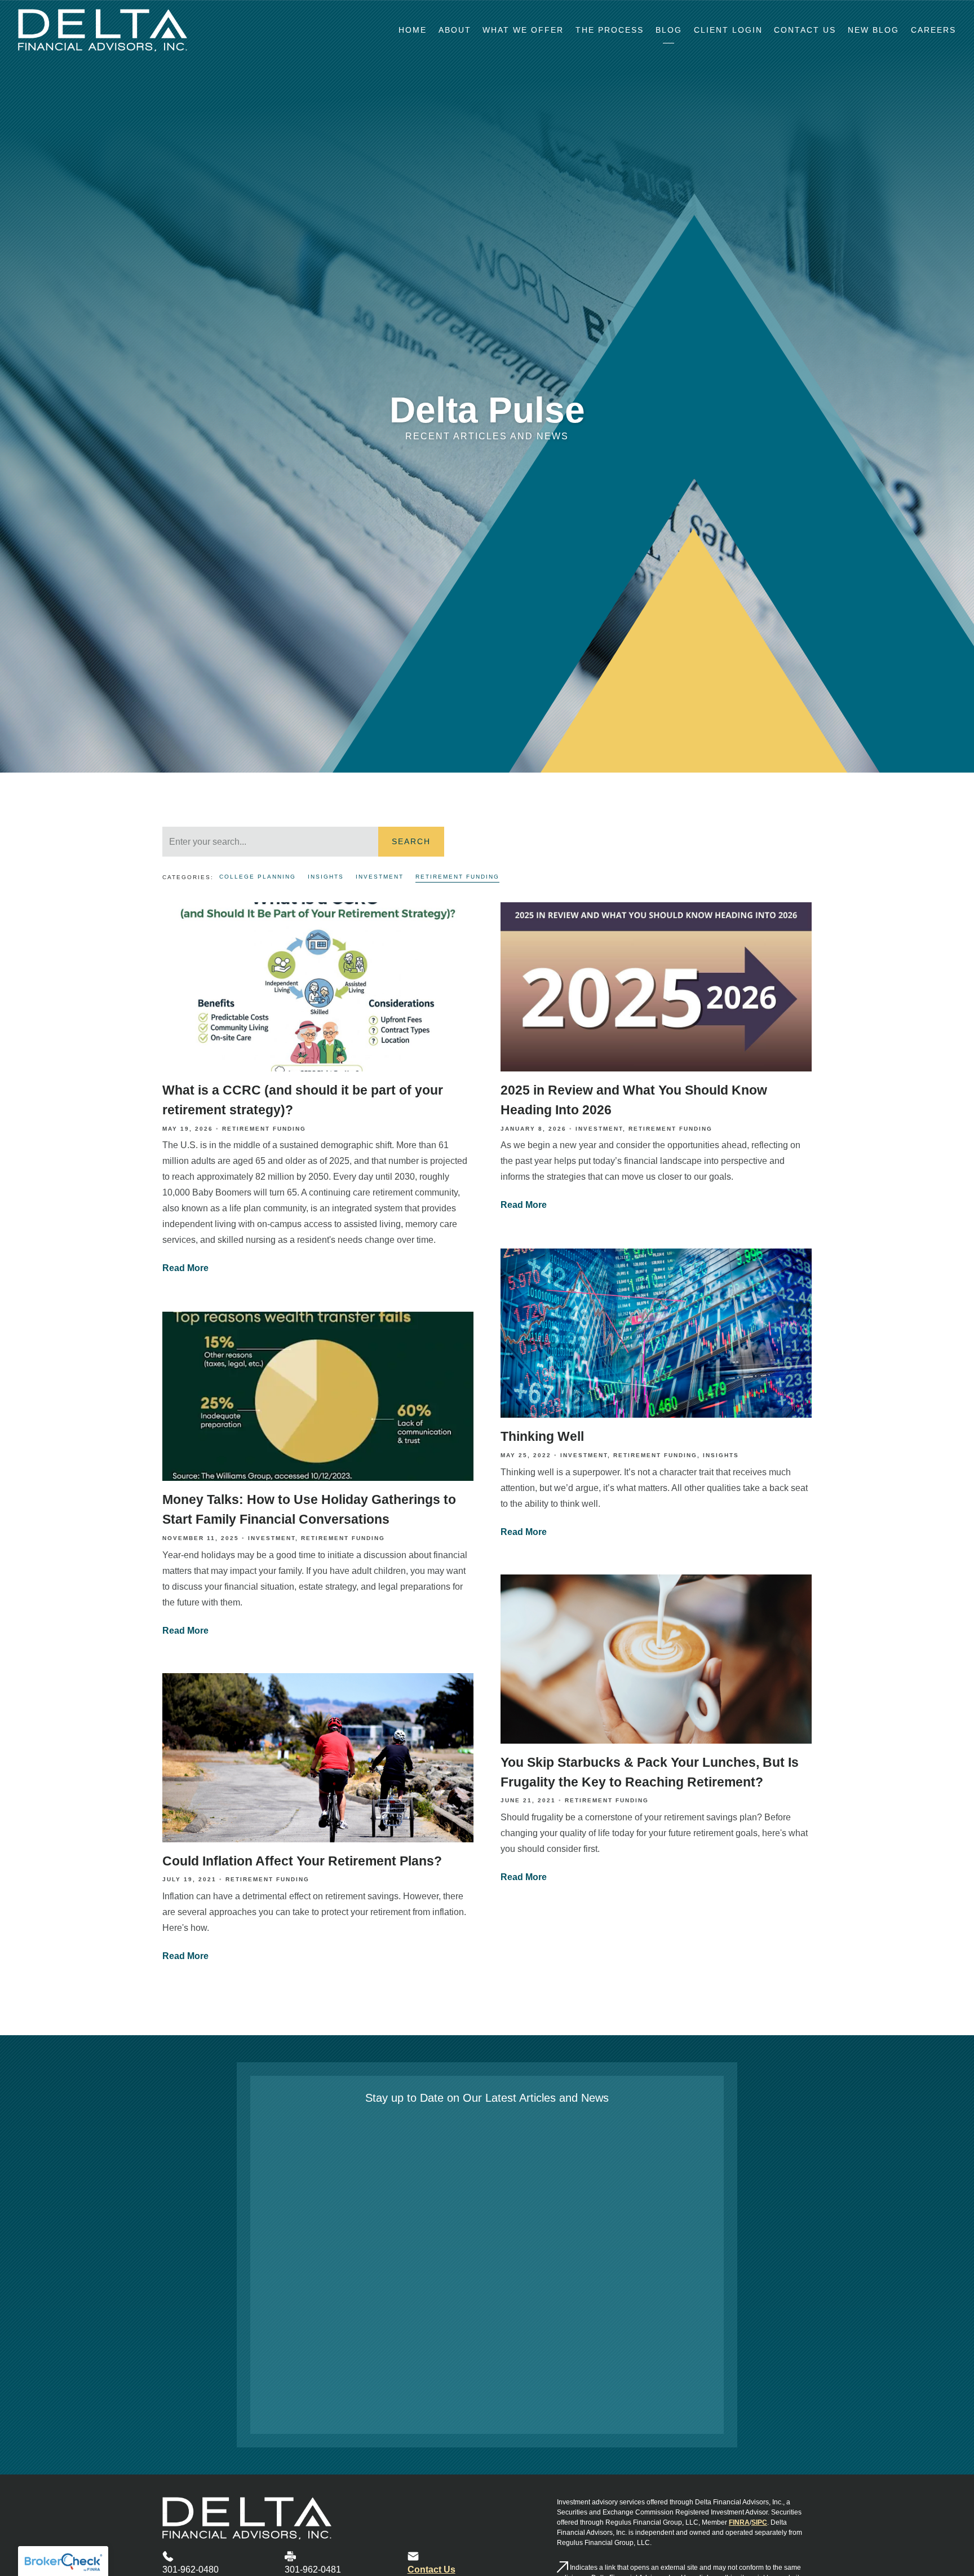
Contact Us (805, 30)
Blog (669, 30)
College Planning (258, 877)
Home (413, 30)
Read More (185, 1269)
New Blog (873, 30)
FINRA (739, 2522)
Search (411, 841)
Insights (326, 877)
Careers (933, 30)
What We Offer (523, 30)
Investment (380, 877)
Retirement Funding (457, 877)
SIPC (759, 2522)
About (455, 30)
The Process (610, 30)
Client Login (728, 30)
